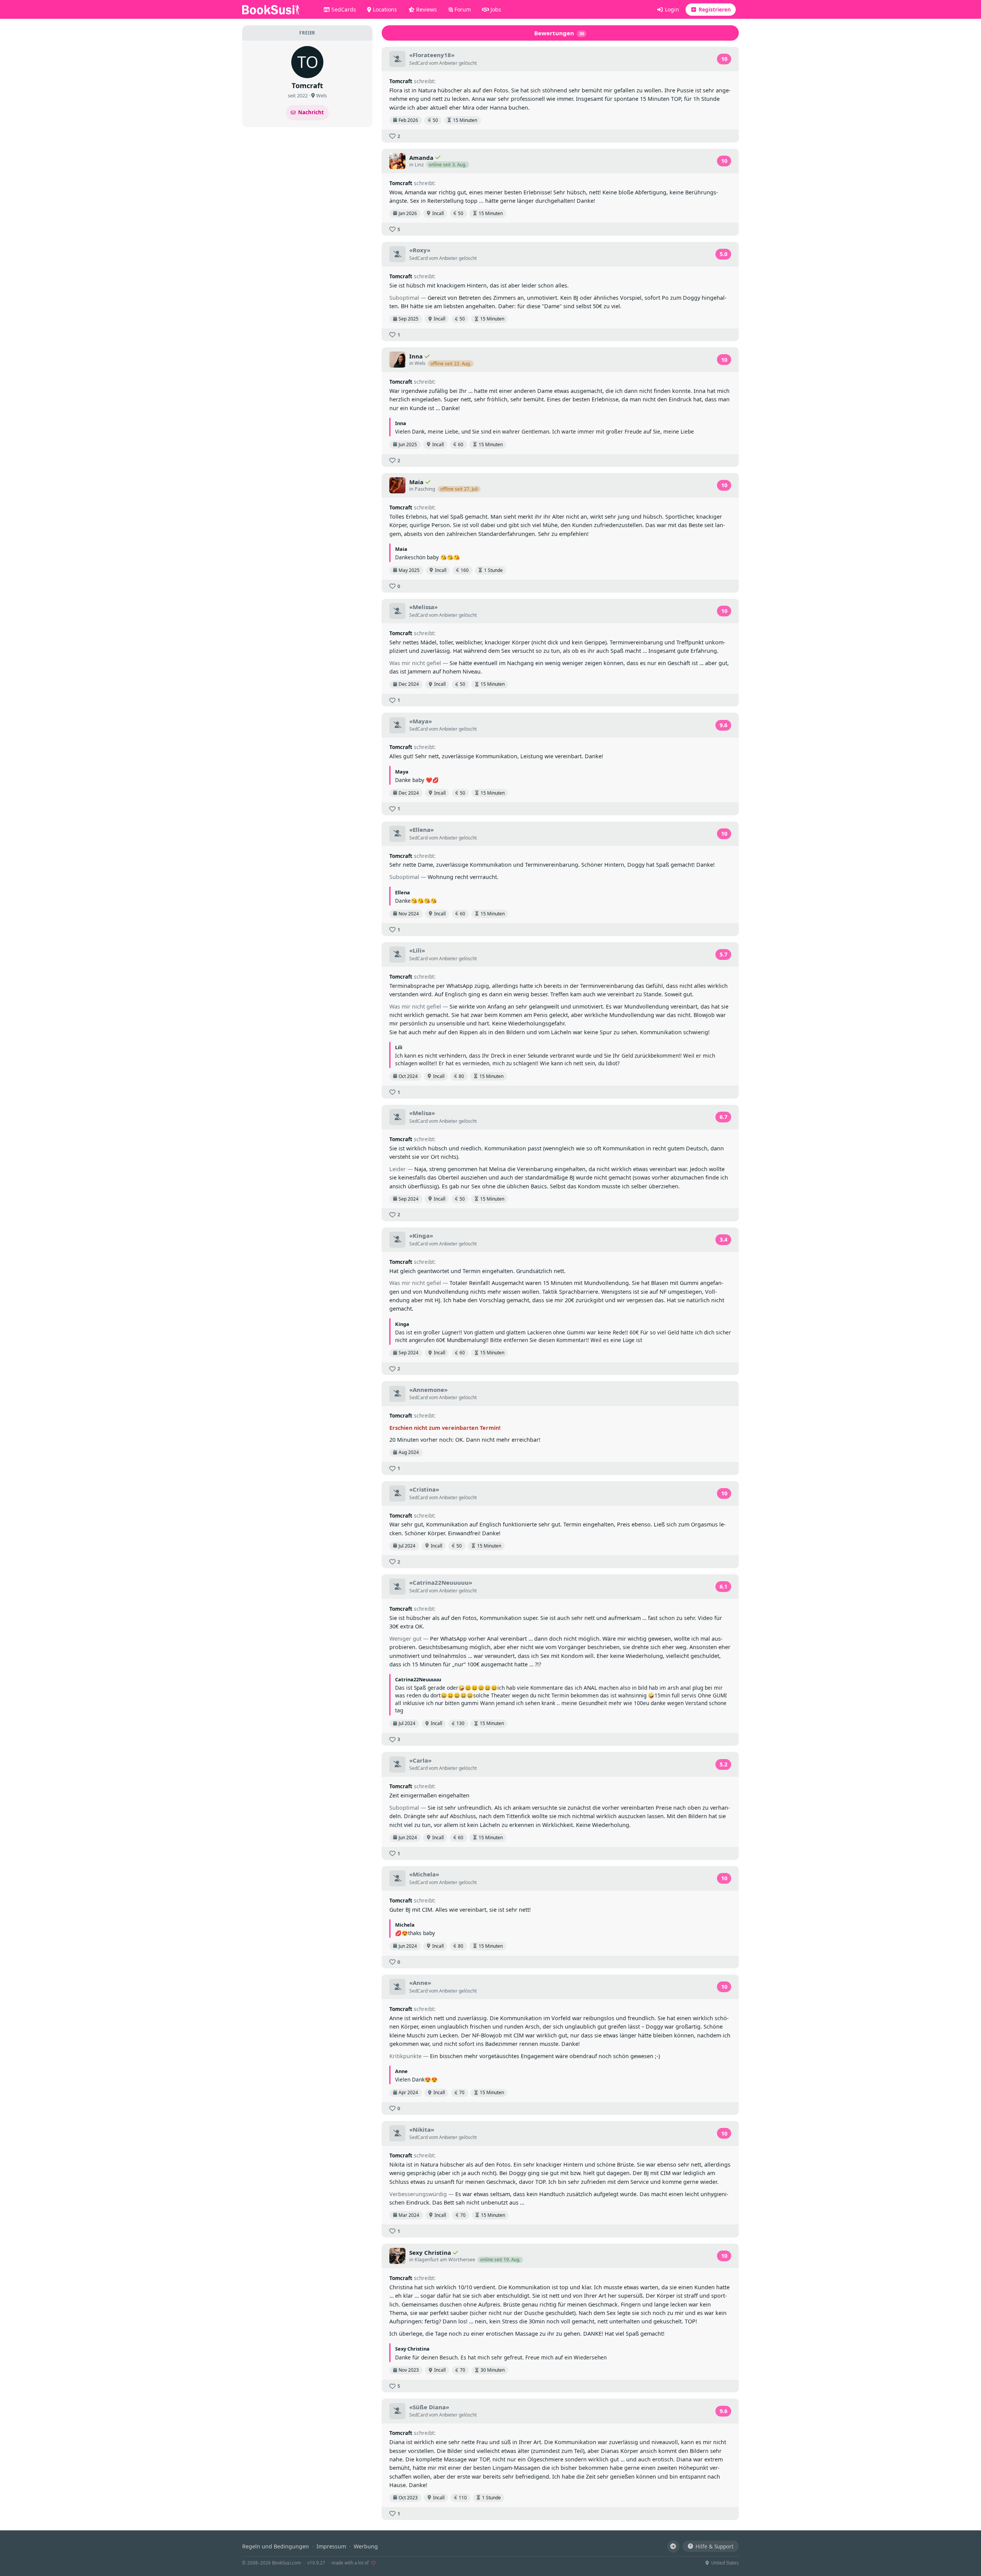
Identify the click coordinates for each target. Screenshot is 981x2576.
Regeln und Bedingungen (276, 2546)
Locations (384, 9)
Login (671, 9)
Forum (462, 9)
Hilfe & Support (714, 2546)
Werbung (366, 2546)
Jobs (495, 9)
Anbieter (448, 63)
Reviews (426, 9)
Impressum (331, 2546)
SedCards (343, 9)
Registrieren (714, 9)
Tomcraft (401, 81)
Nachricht (311, 112)
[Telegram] (673, 2546)
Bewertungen (559, 33)
